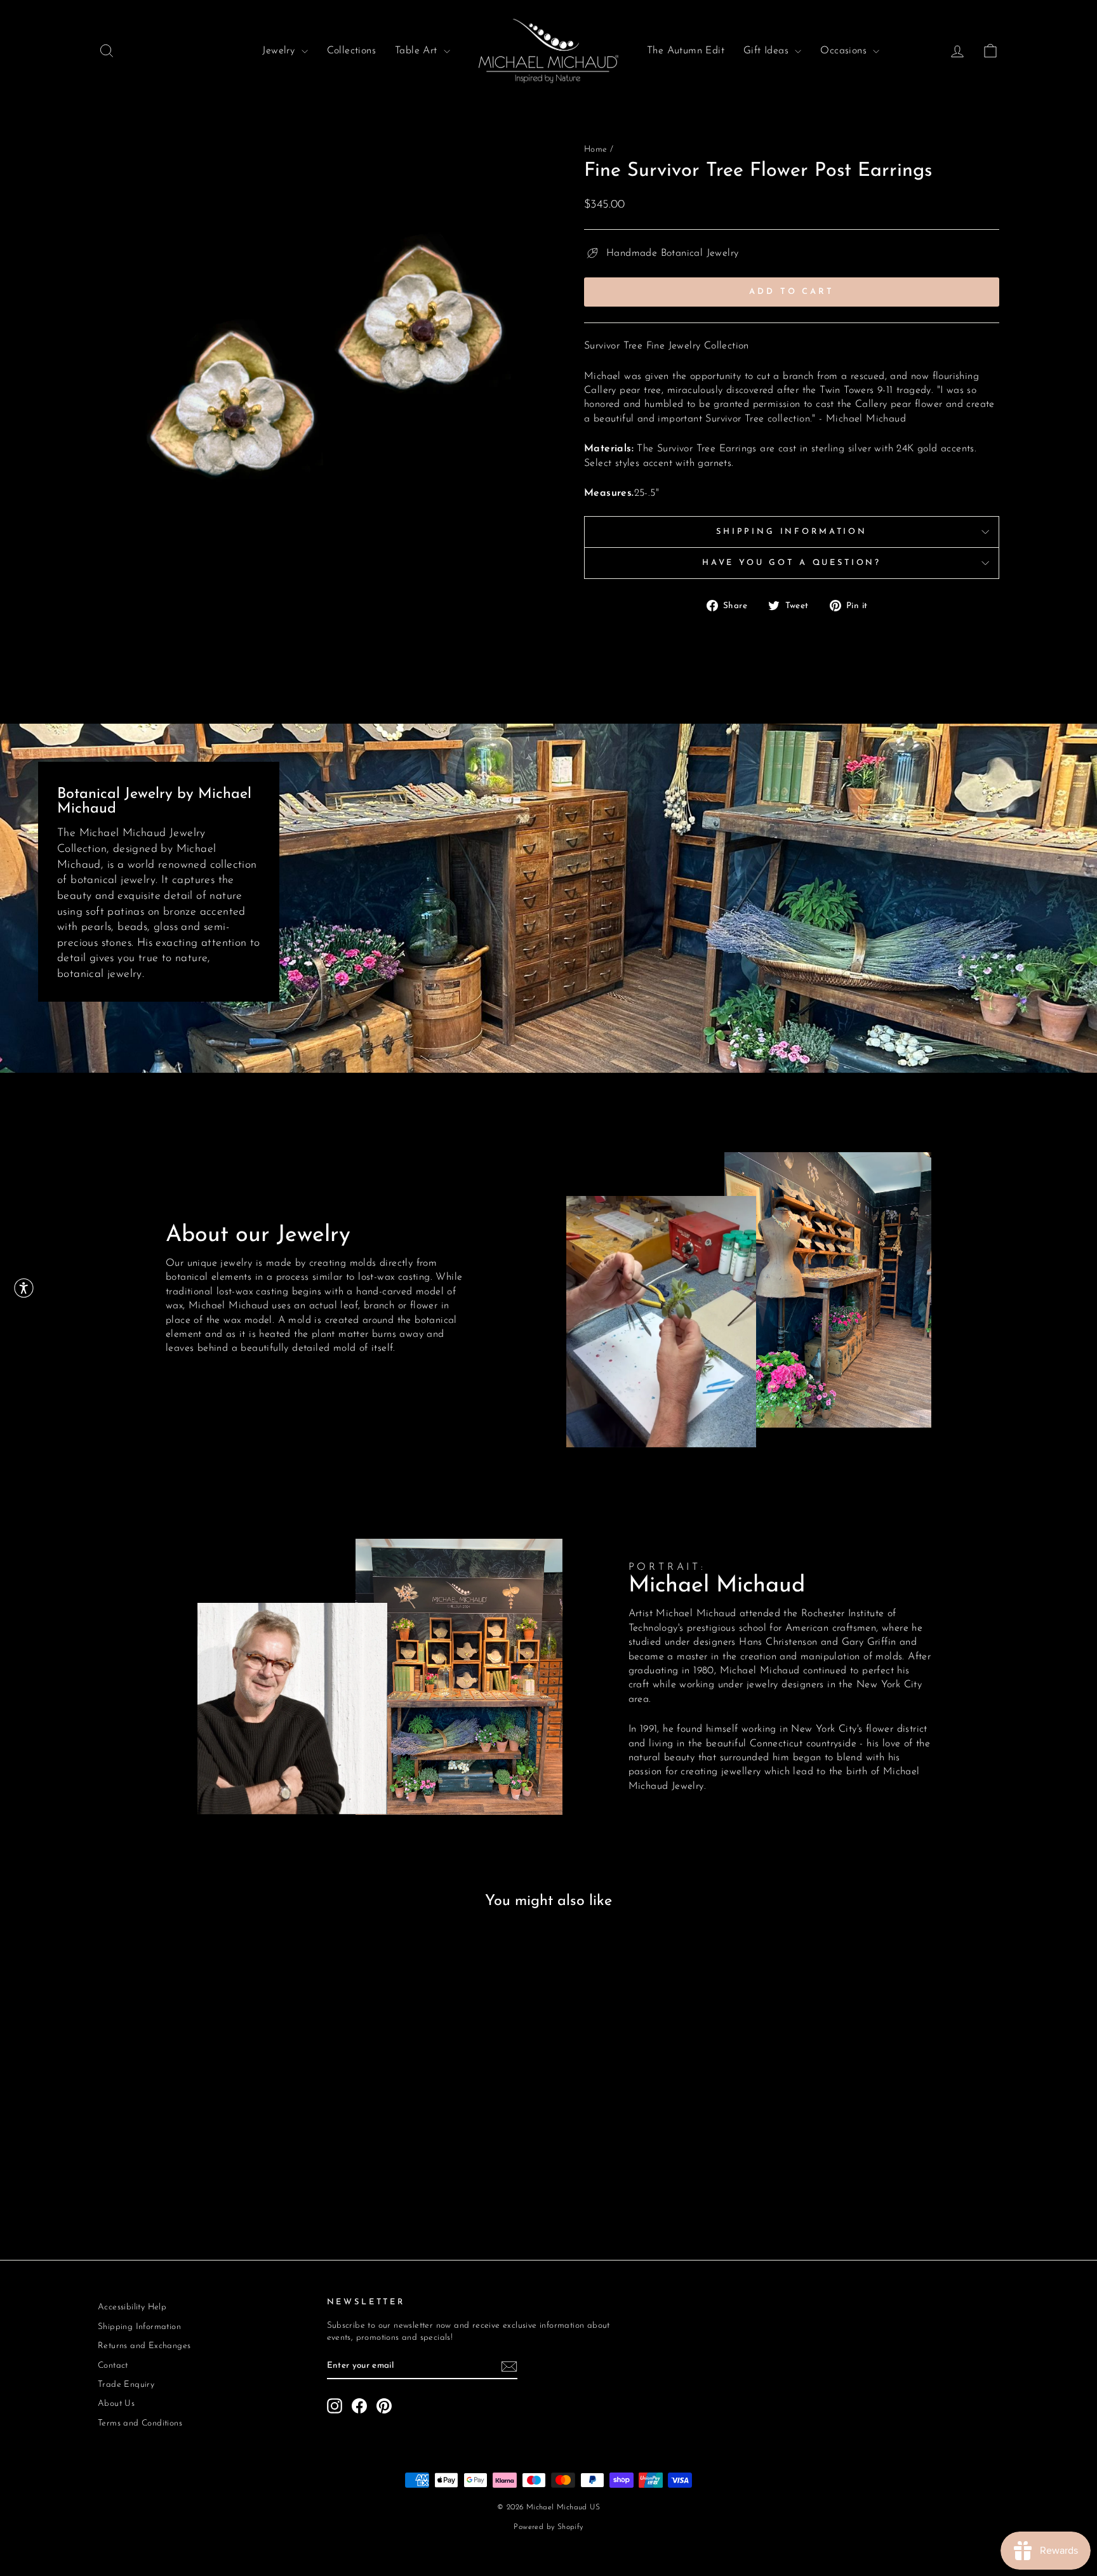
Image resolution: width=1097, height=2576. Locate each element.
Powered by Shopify (548, 2527)
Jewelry (280, 51)
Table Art (418, 51)
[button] (24, 1288)
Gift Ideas (768, 51)
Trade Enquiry (126, 2385)
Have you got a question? (792, 563)
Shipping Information (792, 532)
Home (596, 149)
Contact (113, 2366)
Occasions (845, 51)
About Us (116, 2404)
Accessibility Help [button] (132, 2307)
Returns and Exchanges (144, 2346)
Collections (351, 51)
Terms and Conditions (140, 2423)
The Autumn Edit (686, 51)
